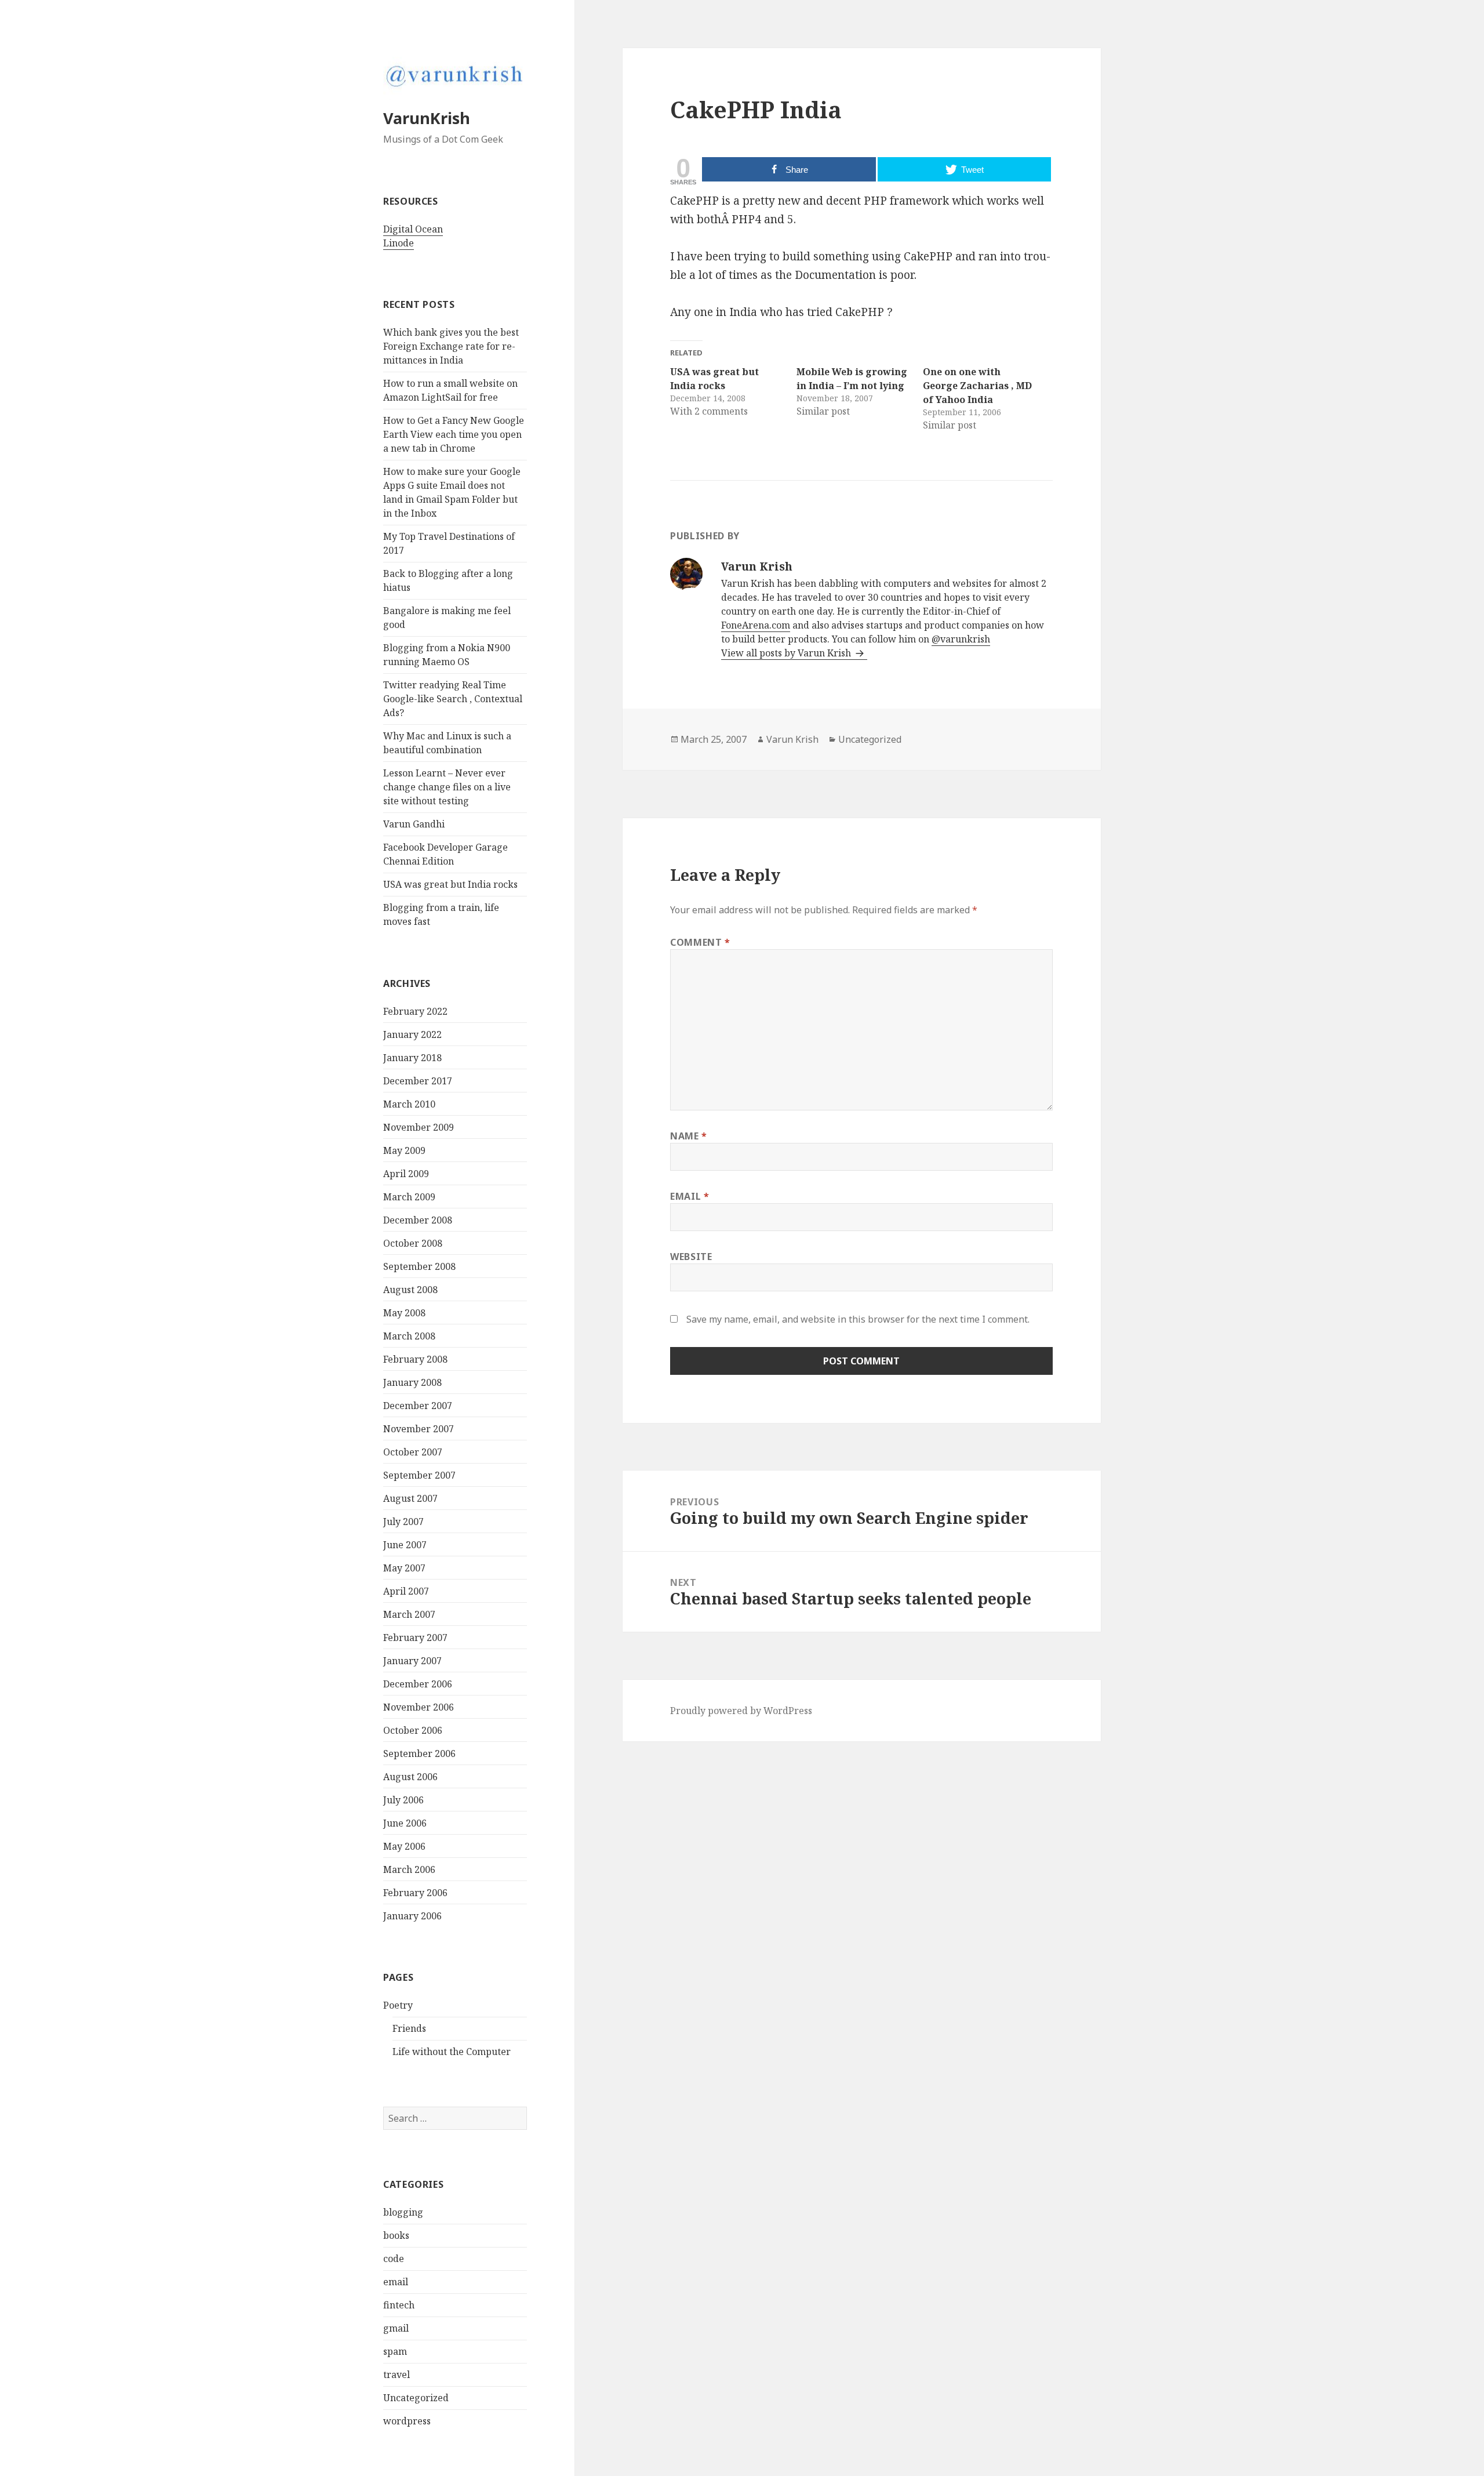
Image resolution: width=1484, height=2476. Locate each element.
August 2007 (410, 1498)
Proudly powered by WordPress (741, 1711)
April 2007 (406, 1591)
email (396, 2282)
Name (689, 1136)
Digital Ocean (413, 229)
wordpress (407, 2421)
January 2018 (412, 1058)
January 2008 (412, 1382)
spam (395, 2351)
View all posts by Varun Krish (787, 653)
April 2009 (406, 1174)
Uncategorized (416, 2398)
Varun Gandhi (414, 824)
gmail (396, 2328)
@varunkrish (961, 639)
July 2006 (403, 1800)
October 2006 (413, 1730)
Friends (409, 2028)
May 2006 (404, 1846)
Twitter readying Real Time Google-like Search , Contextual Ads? (453, 699)
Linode (399, 243)
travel (397, 2375)
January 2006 (412, 1916)
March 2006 (409, 1869)
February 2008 (415, 1359)
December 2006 (418, 1684)
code (394, 2259)
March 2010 (409, 1104)
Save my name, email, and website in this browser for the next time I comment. (858, 1319)
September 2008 (419, 1266)
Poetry (398, 2005)
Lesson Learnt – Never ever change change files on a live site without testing (447, 787)
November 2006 (419, 1707)
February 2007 (415, 1638)
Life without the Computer (452, 2052)
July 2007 (403, 1522)
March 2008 (409, 1336)
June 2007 (405, 1545)
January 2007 (412, 1661)
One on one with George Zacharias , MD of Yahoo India (977, 386)
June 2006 (405, 1823)
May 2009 (404, 1150)
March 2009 (409, 1197)
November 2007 (419, 1429)
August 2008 (410, 1290)
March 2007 (409, 1614)
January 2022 (412, 1034)
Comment (700, 942)
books (396, 2235)
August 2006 (410, 1777)
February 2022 (415, 1011)
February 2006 (415, 1893)
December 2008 (418, 1220)
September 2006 (419, 1753)
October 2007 (413, 1452)
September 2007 (419, 1475)
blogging (403, 2212)
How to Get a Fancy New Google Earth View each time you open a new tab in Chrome (454, 434)
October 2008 (413, 1243)
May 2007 (404, 1568)
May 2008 (404, 1313)
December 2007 (418, 1406)
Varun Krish (792, 739)
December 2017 (418, 1081)
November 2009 (419, 1127)
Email (690, 1196)
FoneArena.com (756, 625)
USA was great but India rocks (450, 884)
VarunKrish (427, 118)
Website (691, 1257)
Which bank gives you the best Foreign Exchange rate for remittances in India (451, 346)
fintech (399, 2305)
